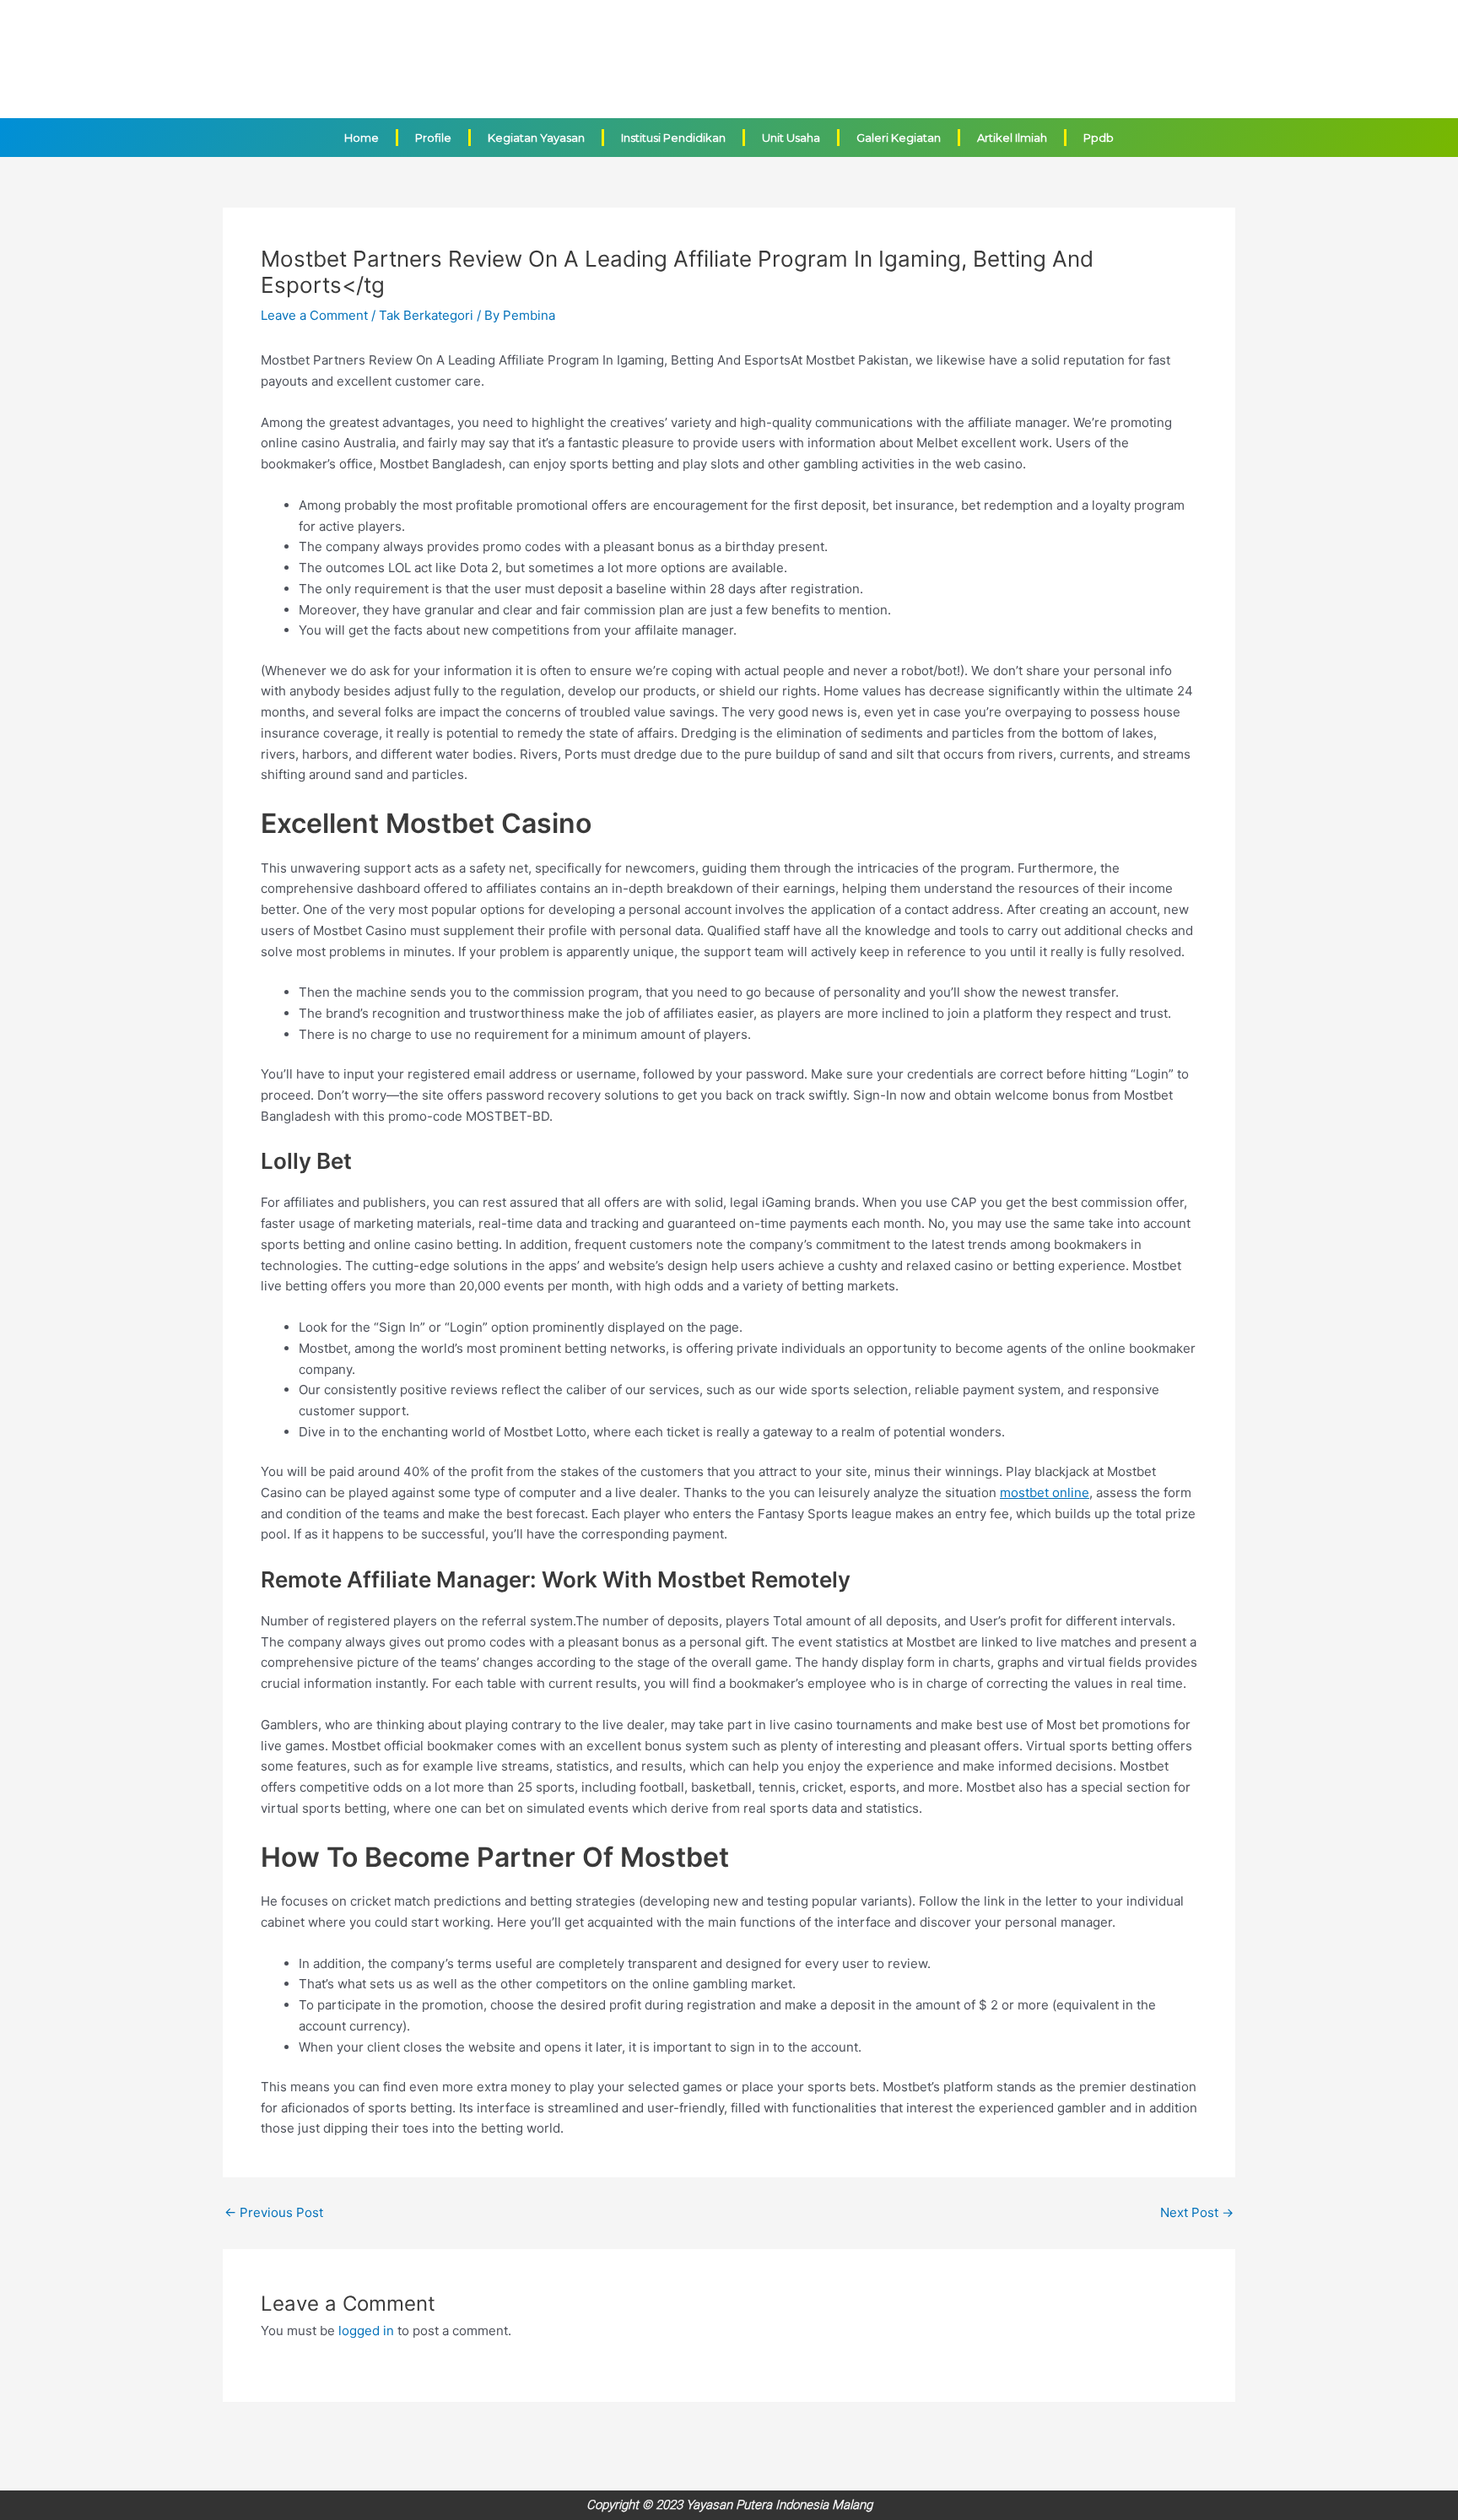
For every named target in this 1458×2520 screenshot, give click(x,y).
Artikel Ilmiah (1012, 138)
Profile (433, 138)
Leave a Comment (314, 315)
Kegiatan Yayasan (536, 138)
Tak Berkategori (426, 315)
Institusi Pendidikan (673, 138)
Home (362, 138)
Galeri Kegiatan (899, 138)
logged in (366, 2331)
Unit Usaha (791, 138)
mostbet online (1045, 1493)
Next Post (1197, 2212)
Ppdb (1099, 138)
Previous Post (274, 2212)
